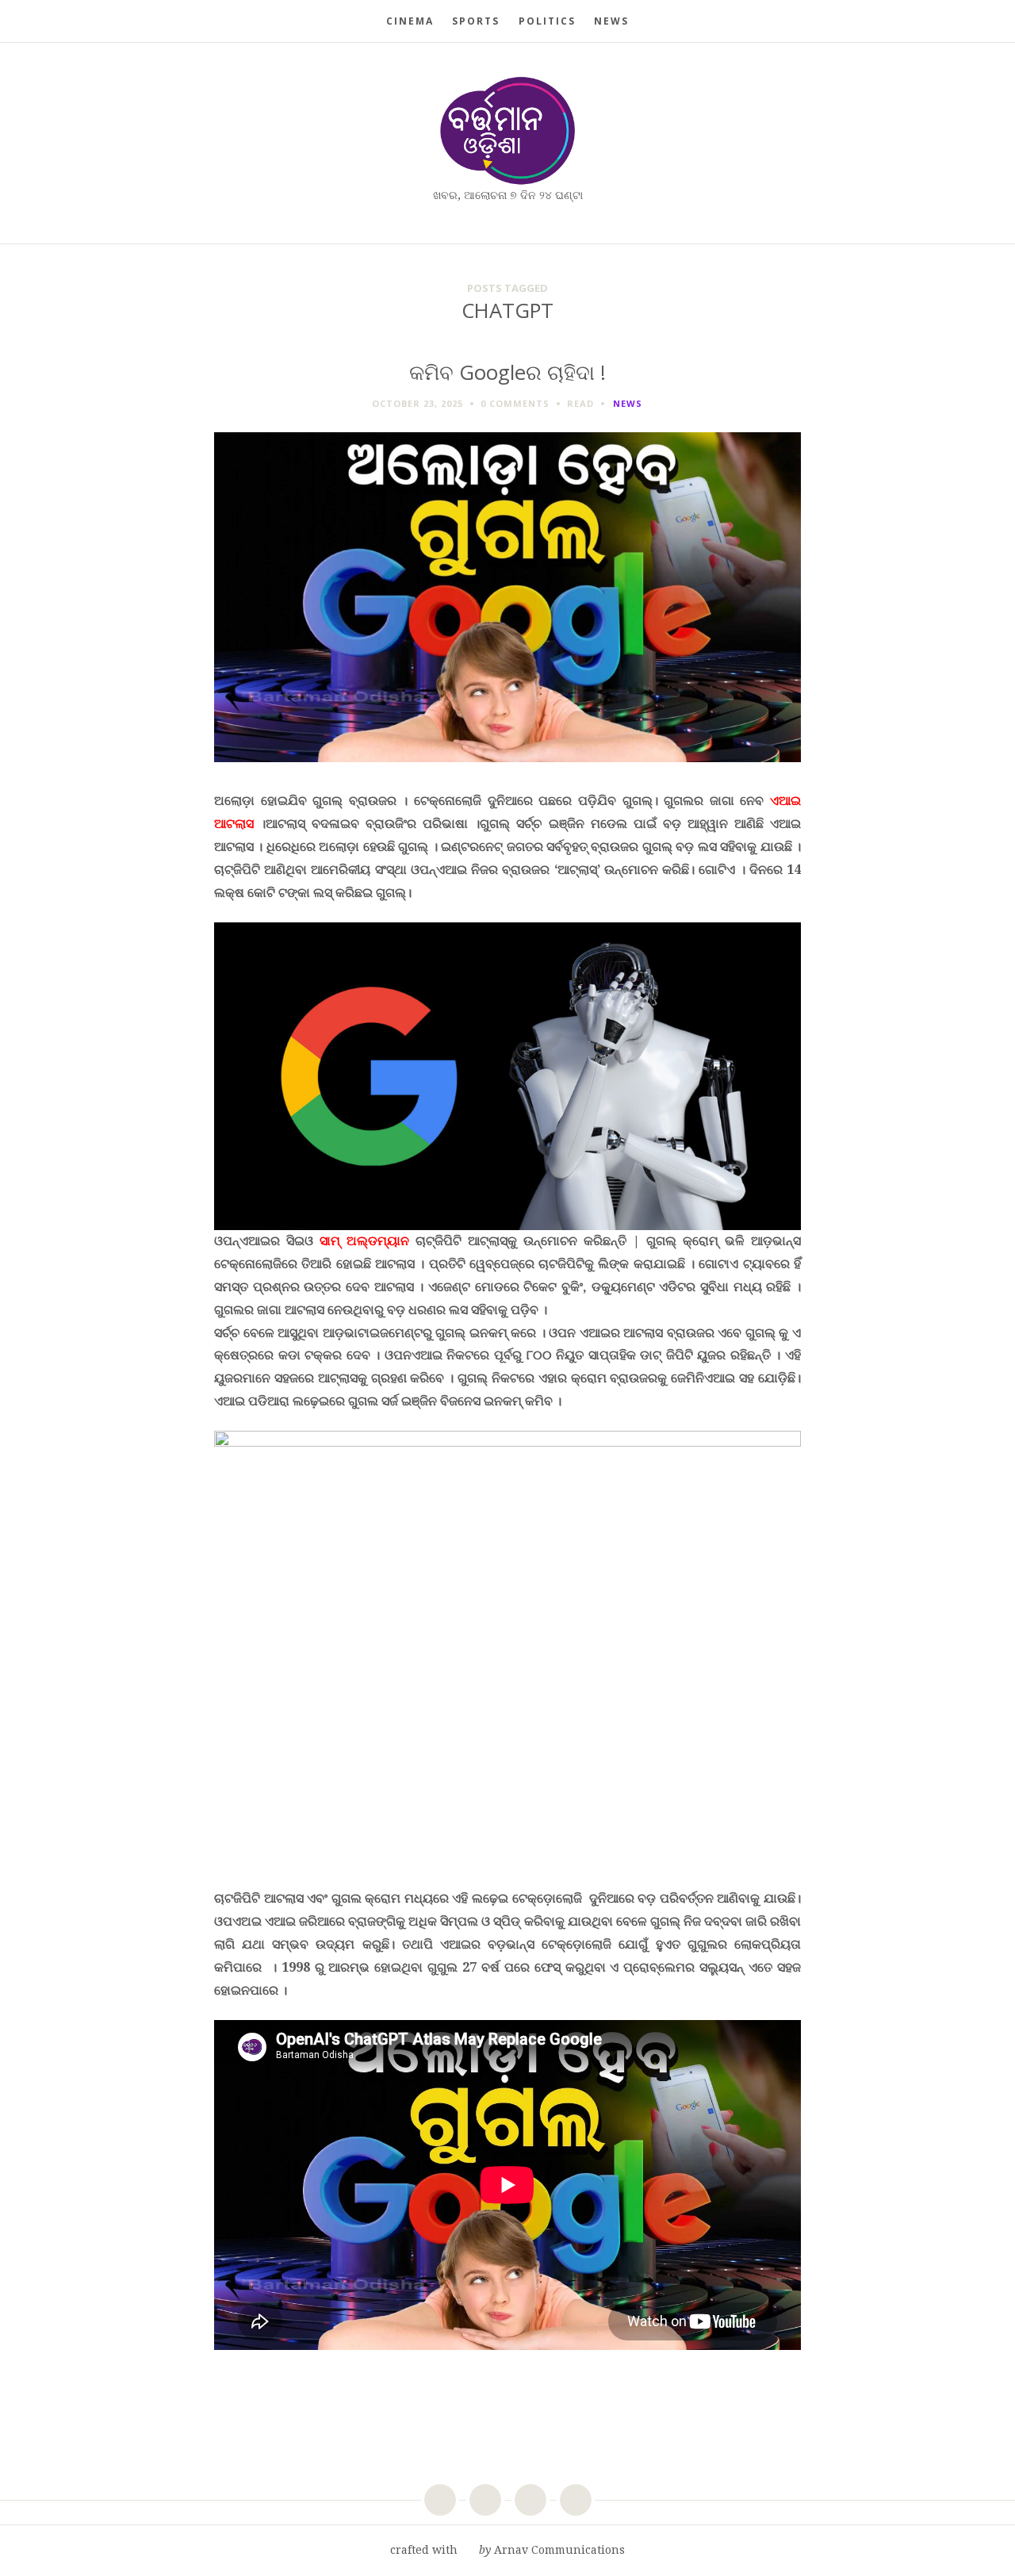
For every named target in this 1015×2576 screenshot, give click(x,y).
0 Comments (515, 403)
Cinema (410, 21)
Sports (476, 21)
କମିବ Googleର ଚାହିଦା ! (507, 372)
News (611, 21)
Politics (547, 21)
